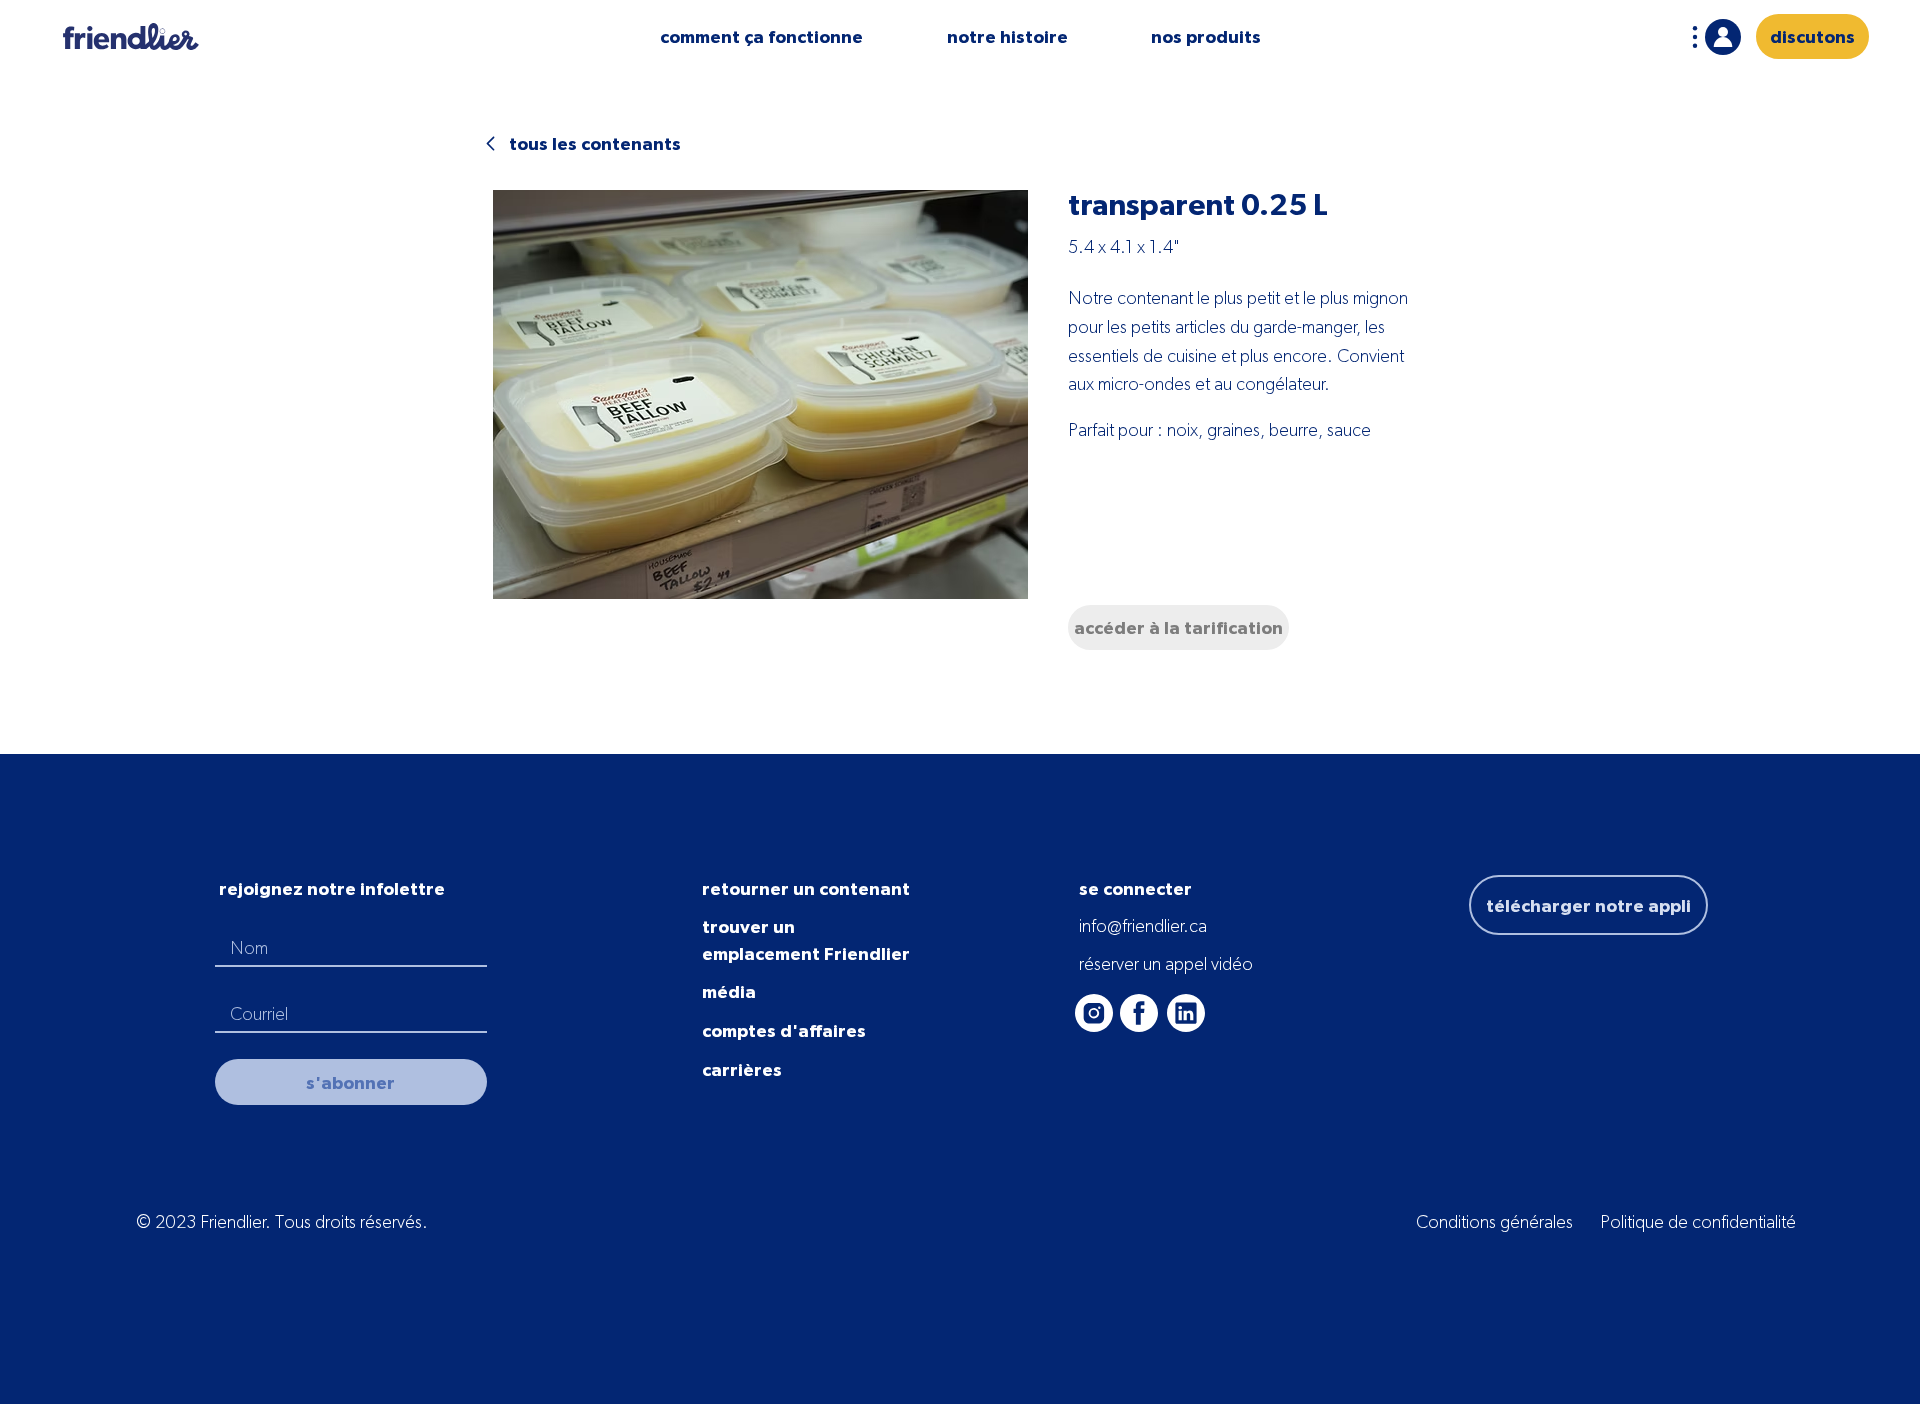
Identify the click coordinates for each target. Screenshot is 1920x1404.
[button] (761, 36)
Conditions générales (1494, 1221)
